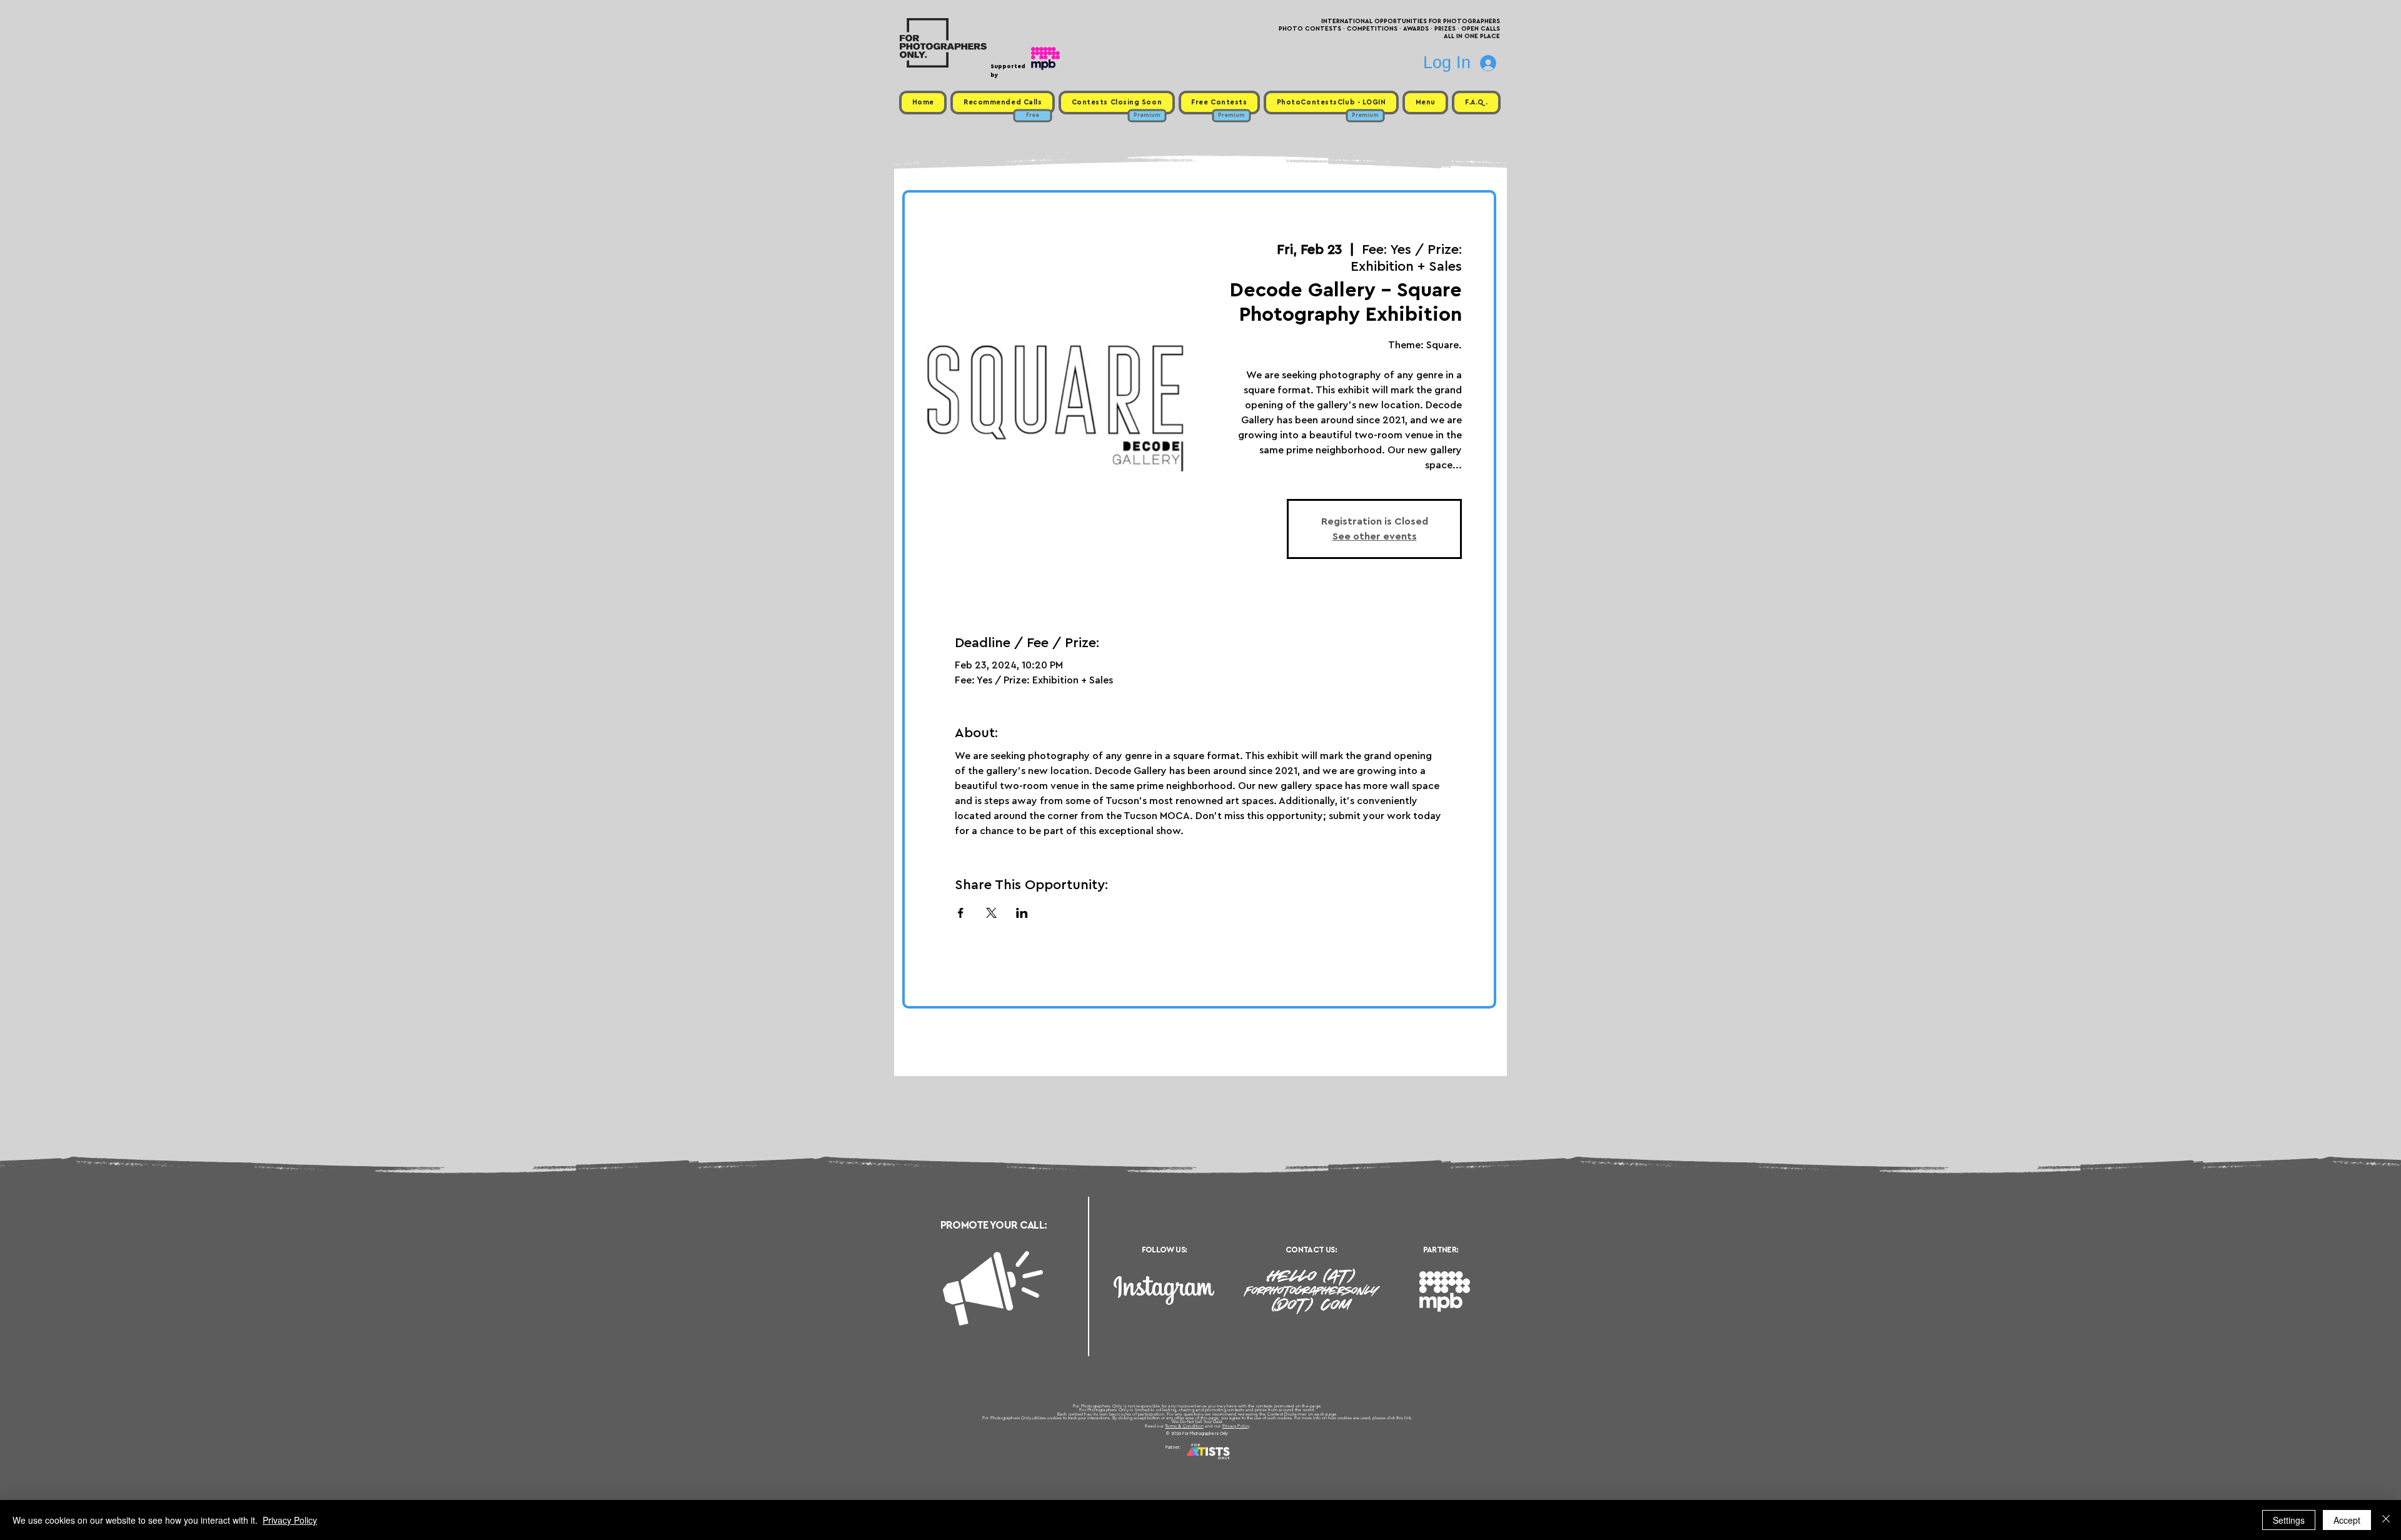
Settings (2289, 1520)
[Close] (2386, 1520)
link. (1408, 1418)
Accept (2347, 1520)
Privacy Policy (1236, 1426)
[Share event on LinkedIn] (1022, 913)
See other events (1375, 536)
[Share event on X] (991, 913)
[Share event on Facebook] (961, 913)
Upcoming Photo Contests (1131, 1462)
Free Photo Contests (1181, 1462)
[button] (1425, 103)
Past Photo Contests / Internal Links (1242, 1462)
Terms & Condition (1184, 1426)
